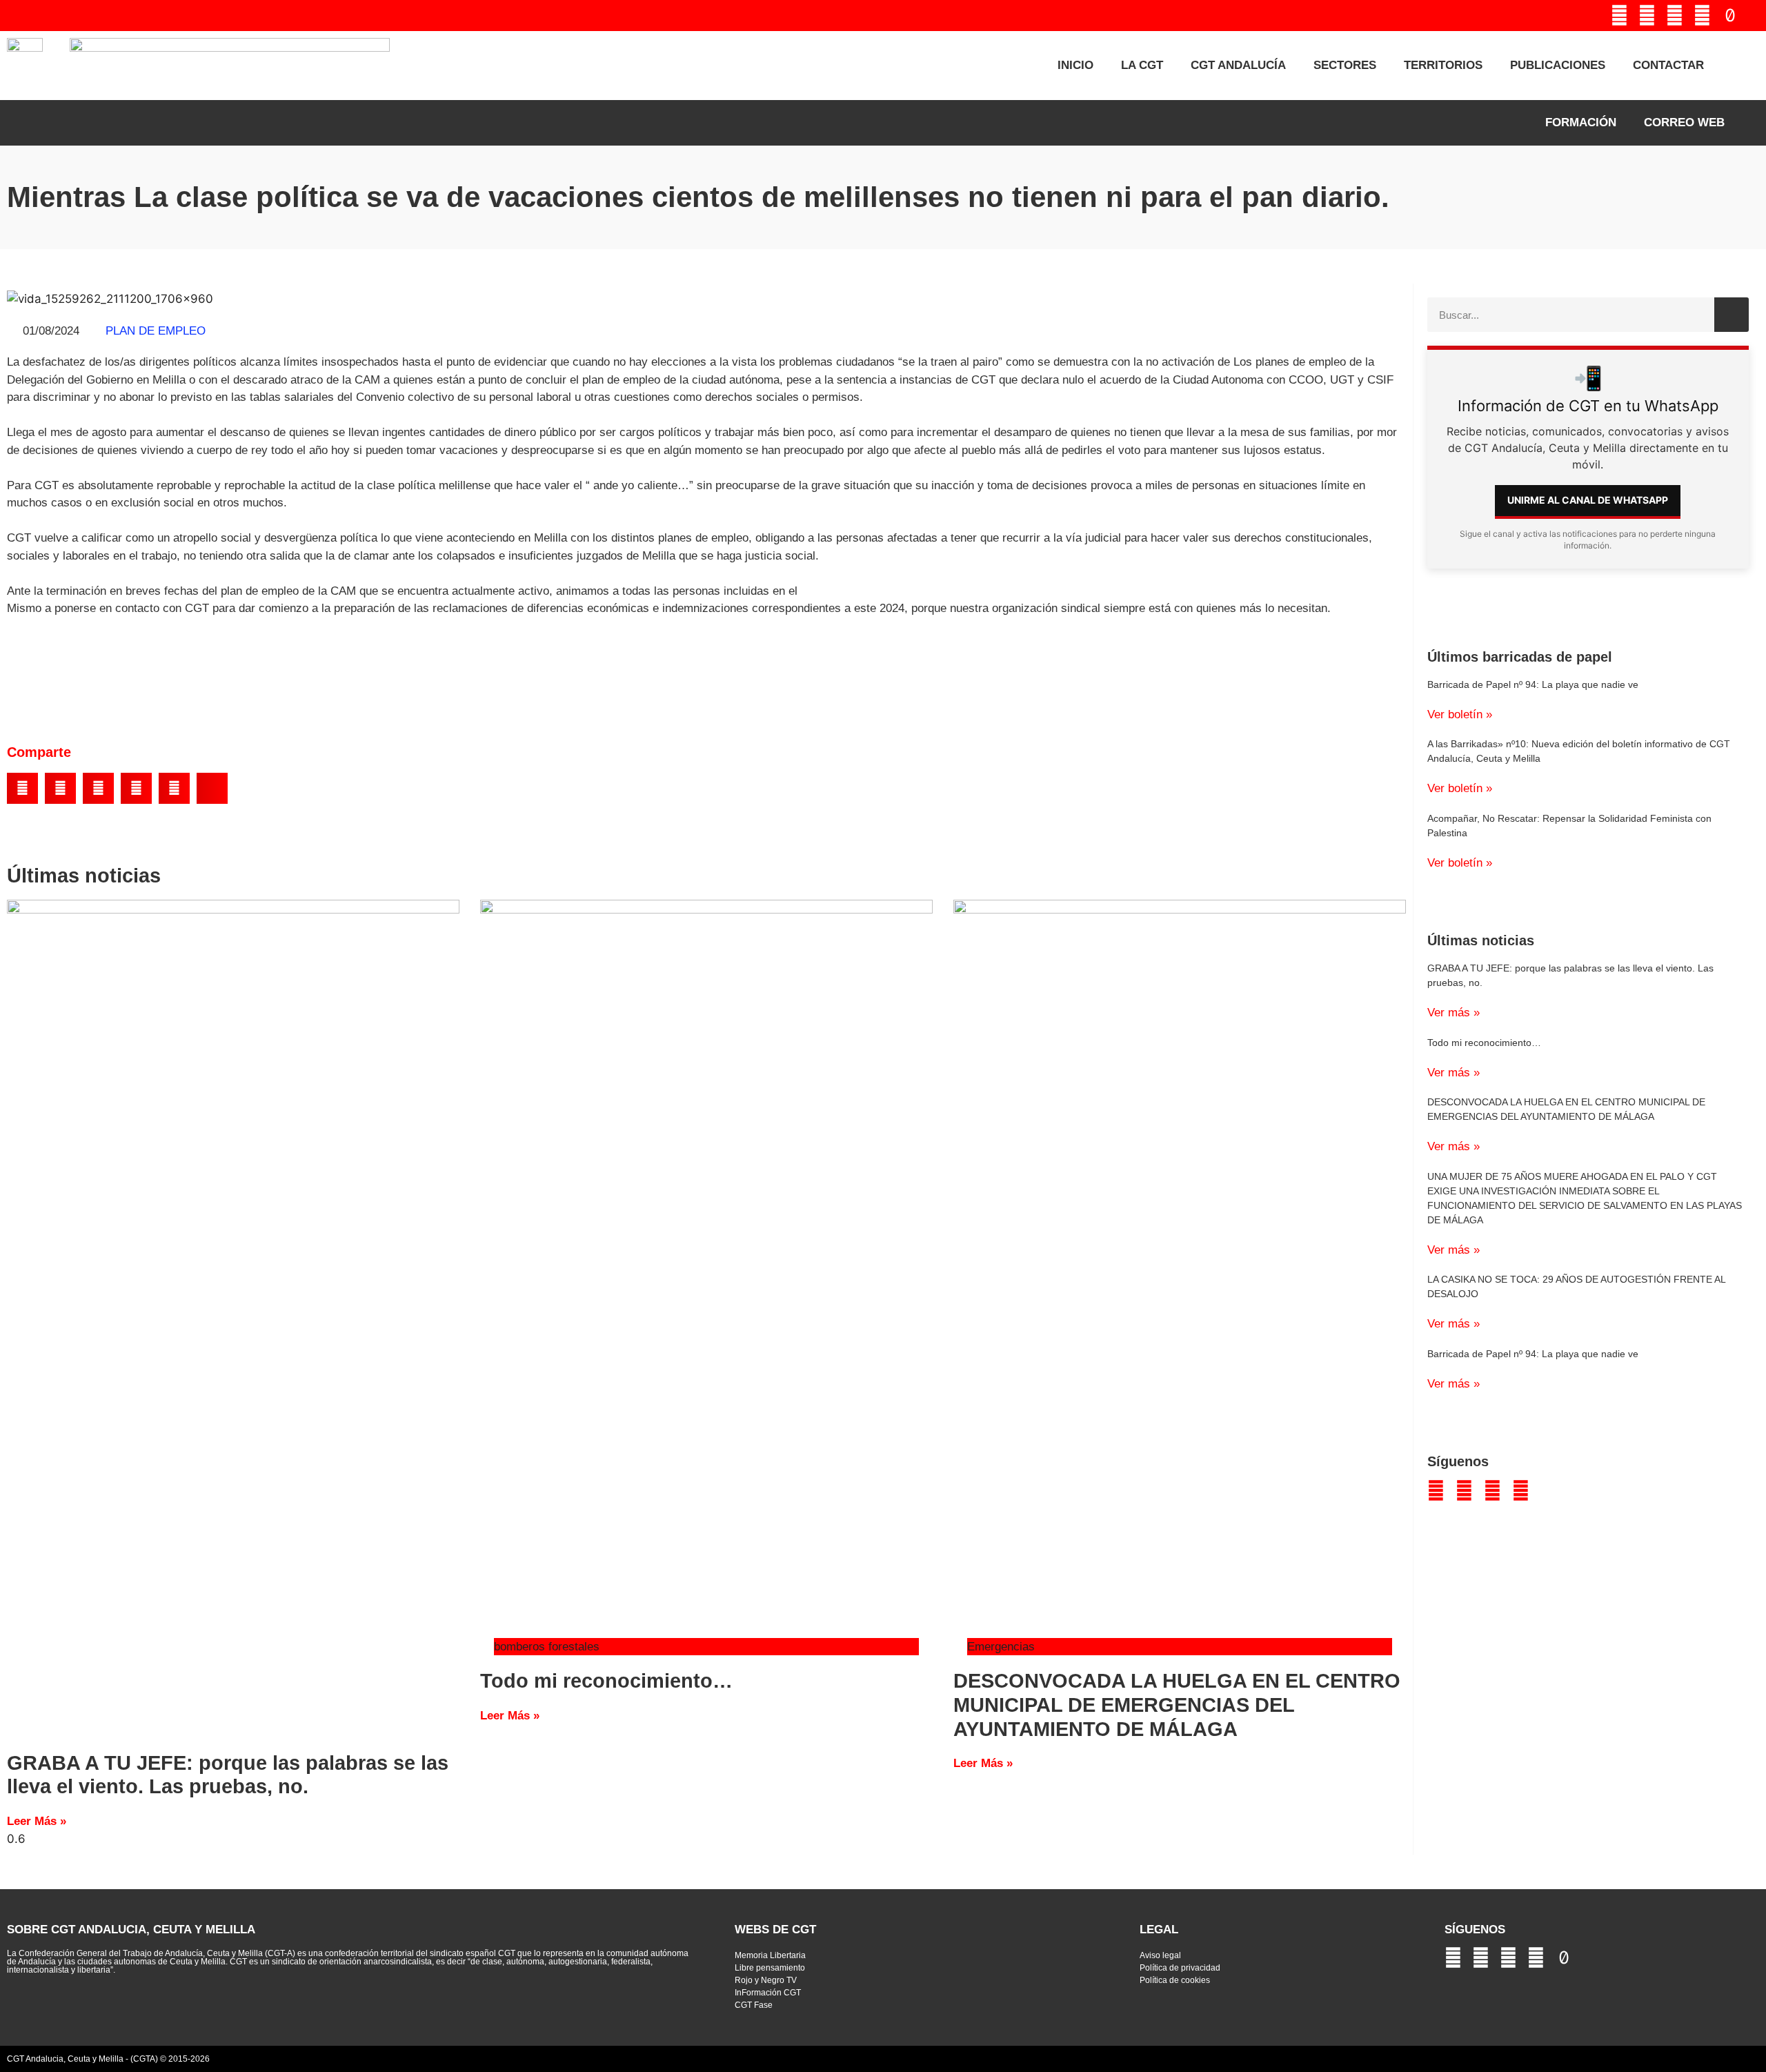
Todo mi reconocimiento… (606, 1681)
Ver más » (1454, 1013)
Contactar (1668, 65)
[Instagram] (1702, 16)
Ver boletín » (1460, 714)
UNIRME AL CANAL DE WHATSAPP (1588, 500)
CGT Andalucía (1238, 65)
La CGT (1142, 65)
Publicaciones (1558, 65)
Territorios (1443, 65)
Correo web (1684, 122)
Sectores (1345, 65)
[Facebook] (1675, 16)
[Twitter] (1619, 16)
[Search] (1732, 315)
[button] (22, 788)
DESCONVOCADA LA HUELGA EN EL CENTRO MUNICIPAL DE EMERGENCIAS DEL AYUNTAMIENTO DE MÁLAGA (1177, 1705)
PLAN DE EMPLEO (156, 331)
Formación (1581, 122)
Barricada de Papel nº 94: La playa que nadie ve (1533, 684)
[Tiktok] (1730, 16)
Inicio (1075, 65)
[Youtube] (1647, 16)
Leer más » (37, 1821)
